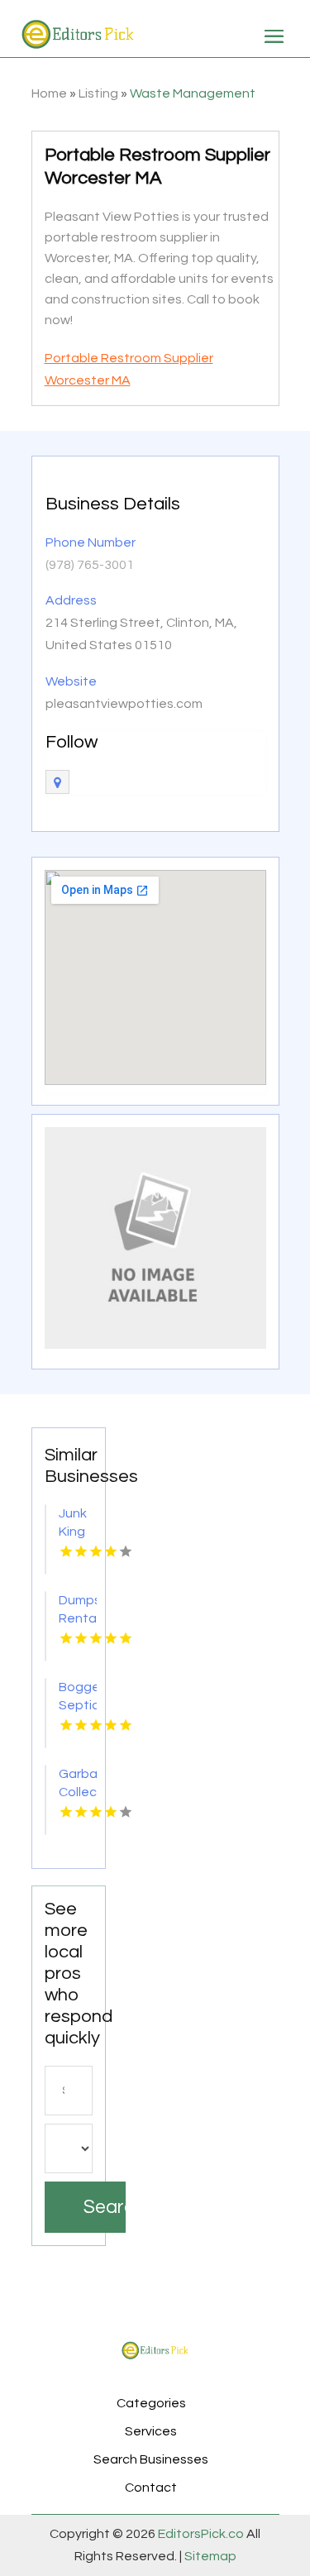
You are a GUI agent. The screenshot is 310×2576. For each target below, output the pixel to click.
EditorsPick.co (201, 2534)
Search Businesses (151, 2459)
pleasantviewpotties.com (124, 704)
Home (49, 93)
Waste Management (193, 93)
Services (151, 2431)
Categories (151, 2403)
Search (105, 2207)
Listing (98, 93)
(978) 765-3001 (90, 565)
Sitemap (209, 2556)
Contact (151, 2488)
